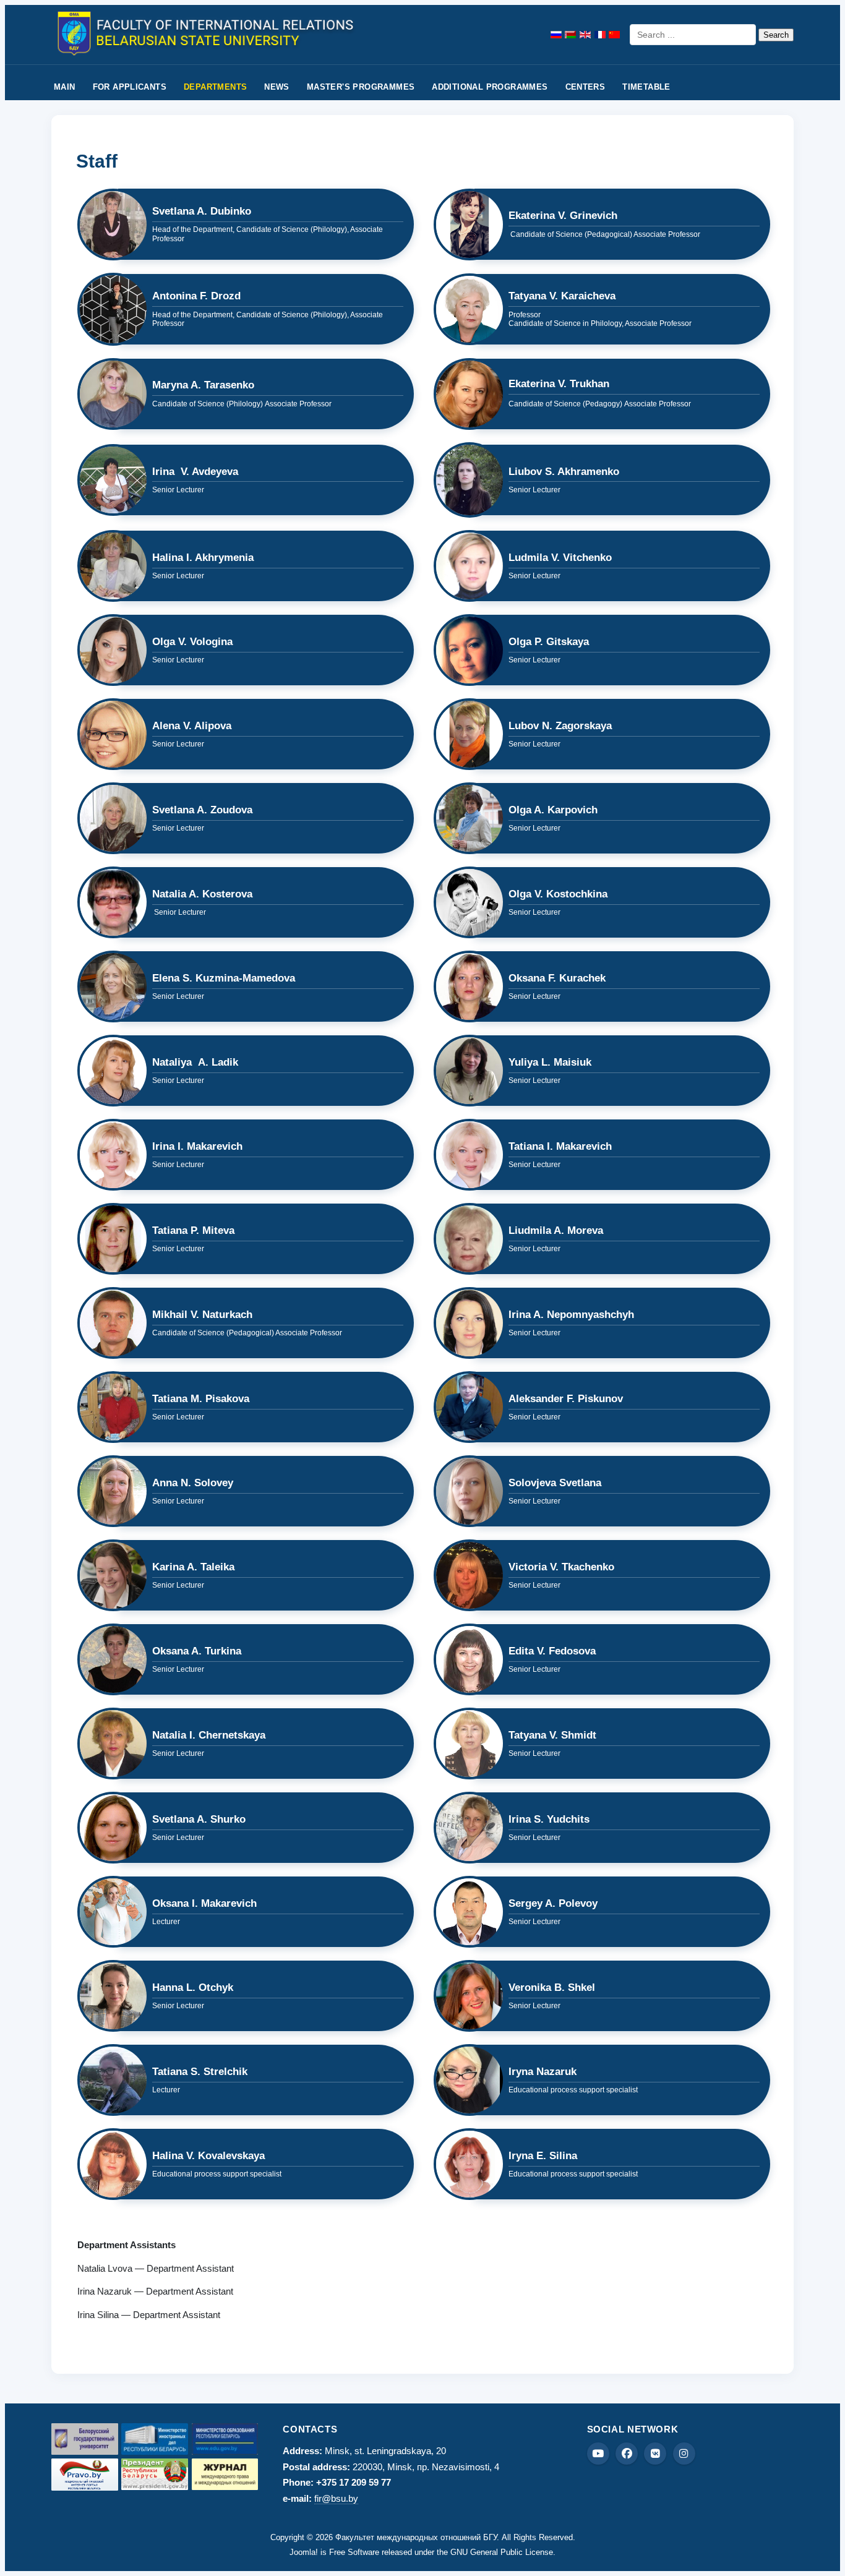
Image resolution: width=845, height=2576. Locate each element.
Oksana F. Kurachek (557, 978)
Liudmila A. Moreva (556, 1230)
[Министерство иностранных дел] (155, 2439)
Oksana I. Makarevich (204, 1903)
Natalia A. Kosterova (202, 894)
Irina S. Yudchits (549, 1819)
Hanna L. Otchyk (193, 1988)
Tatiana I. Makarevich (560, 1146)
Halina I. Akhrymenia (203, 558)
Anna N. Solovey (193, 1483)
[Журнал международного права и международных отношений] (225, 2474)
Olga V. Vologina (192, 642)
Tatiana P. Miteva (193, 1230)
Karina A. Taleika (193, 1567)
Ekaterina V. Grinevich (563, 216)
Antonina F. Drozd (196, 296)
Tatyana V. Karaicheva (562, 296)
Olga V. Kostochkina (558, 894)
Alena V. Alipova (193, 726)
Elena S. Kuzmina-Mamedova (224, 978)
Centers (585, 87)
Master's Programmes (361, 87)
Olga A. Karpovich (553, 810)
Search (776, 35)
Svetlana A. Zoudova (202, 810)
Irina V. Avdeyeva (195, 472)
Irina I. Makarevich (197, 1146)
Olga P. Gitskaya (549, 642)
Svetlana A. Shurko (199, 1819)
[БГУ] (85, 2439)
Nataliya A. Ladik (195, 1062)
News (277, 87)
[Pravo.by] (85, 2475)
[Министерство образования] (225, 2439)
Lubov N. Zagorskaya (560, 726)
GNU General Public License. (503, 2552)
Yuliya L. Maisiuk (550, 1062)
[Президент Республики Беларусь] (155, 2474)
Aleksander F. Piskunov (566, 1399)
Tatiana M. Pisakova (201, 1399)
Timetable (646, 87)
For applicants (130, 87)
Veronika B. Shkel (552, 1988)
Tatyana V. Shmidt (552, 1735)
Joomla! (304, 2552)
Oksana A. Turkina (197, 1651)
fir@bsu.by (336, 2498)
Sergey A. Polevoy (553, 1903)
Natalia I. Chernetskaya (209, 1735)
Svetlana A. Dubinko (202, 211)
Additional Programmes (490, 87)
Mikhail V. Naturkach (202, 1315)
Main (65, 87)
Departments (215, 87)
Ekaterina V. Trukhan (559, 384)
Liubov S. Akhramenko (564, 472)
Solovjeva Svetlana (555, 1483)
